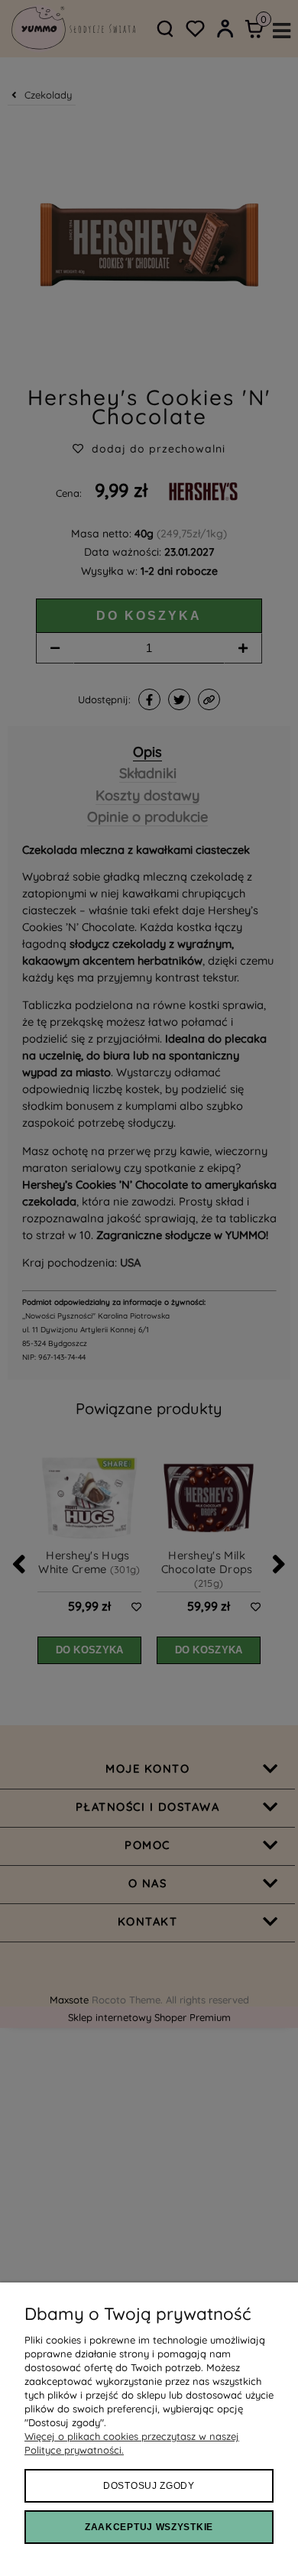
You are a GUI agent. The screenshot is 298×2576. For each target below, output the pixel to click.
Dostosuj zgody (149, 2486)
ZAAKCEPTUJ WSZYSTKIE (149, 2527)
